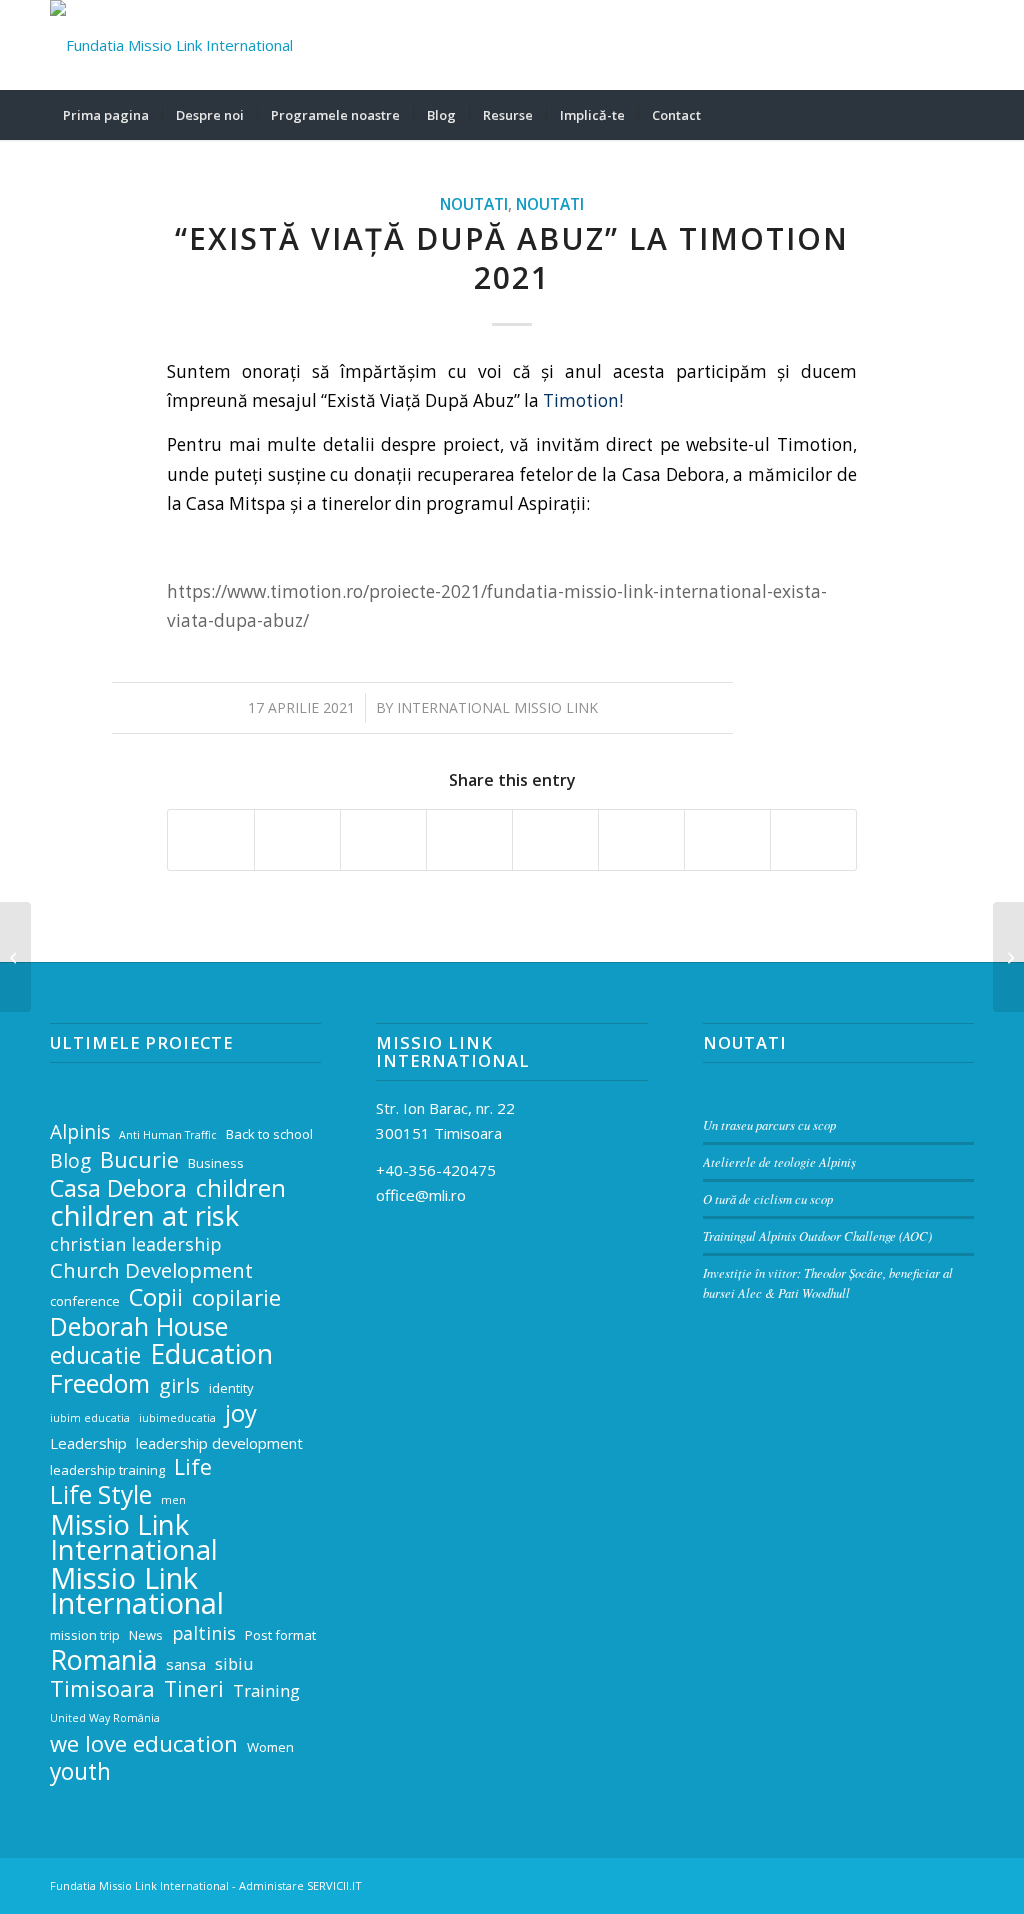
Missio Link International (134, 1538)
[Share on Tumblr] (555, 840)
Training (266, 1690)
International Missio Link (497, 707)
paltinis (204, 1633)
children (241, 1188)
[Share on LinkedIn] (469, 840)
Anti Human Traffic (168, 1135)
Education (211, 1354)
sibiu (234, 1663)
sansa (186, 1664)
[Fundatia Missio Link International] (171, 45)
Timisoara (102, 1688)
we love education (144, 1743)
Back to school (269, 1134)
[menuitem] (106, 115)
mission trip (85, 1635)
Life (193, 1467)
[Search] (961, 115)
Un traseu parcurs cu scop (769, 1124)
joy (241, 1413)
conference (85, 1301)
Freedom (100, 1383)
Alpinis (80, 1132)
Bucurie (139, 1160)
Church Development (151, 1270)
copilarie (236, 1297)
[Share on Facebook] (211, 840)
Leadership (88, 1443)
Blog (70, 1161)
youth (80, 1772)
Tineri (194, 1689)
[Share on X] (297, 840)
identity (231, 1388)
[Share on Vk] (641, 840)
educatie (95, 1356)
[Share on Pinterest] (383, 840)
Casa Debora (118, 1188)
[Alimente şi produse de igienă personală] (15, 957)
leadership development (219, 1443)
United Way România (105, 1718)
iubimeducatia (177, 1418)
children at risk (144, 1216)
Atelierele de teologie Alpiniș (779, 1161)
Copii (156, 1297)
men (173, 1500)
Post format (280, 1635)
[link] (581, 400)
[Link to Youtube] (959, 45)
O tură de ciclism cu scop (768, 1198)
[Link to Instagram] (929, 45)
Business (216, 1163)
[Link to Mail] (869, 45)
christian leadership (135, 1244)
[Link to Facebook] (899, 45)
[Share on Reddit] (727, 840)
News (146, 1635)
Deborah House (139, 1326)
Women (270, 1747)
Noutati (474, 204)
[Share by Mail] (813, 840)
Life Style (101, 1495)
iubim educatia (90, 1418)
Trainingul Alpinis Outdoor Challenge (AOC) (817, 1235)
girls (179, 1385)
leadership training (107, 1470)
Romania (103, 1660)
